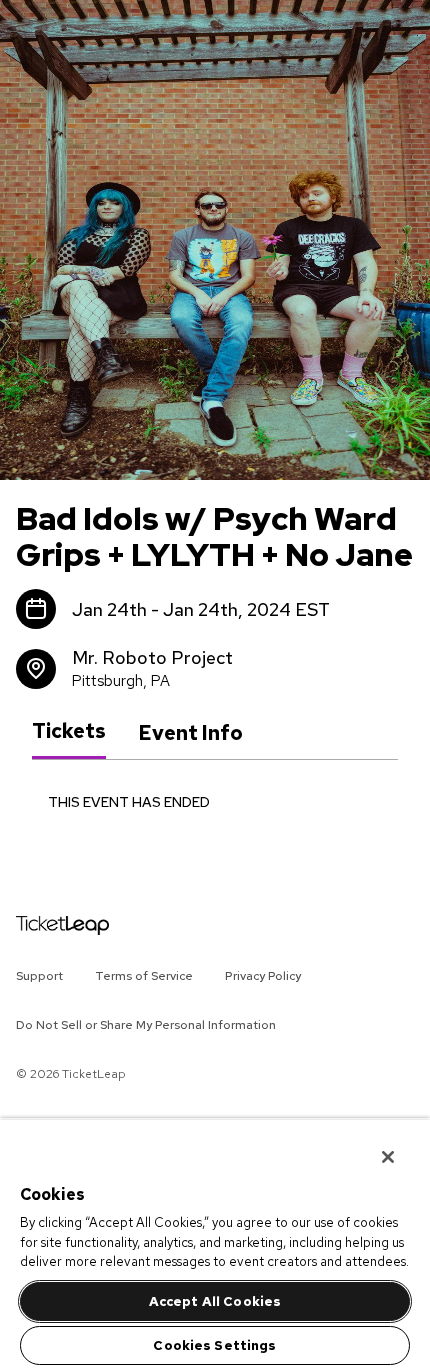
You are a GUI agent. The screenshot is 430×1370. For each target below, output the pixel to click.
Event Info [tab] (190, 733)
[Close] (374, 1144)
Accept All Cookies (215, 1301)
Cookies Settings (214, 1345)
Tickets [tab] (69, 732)
